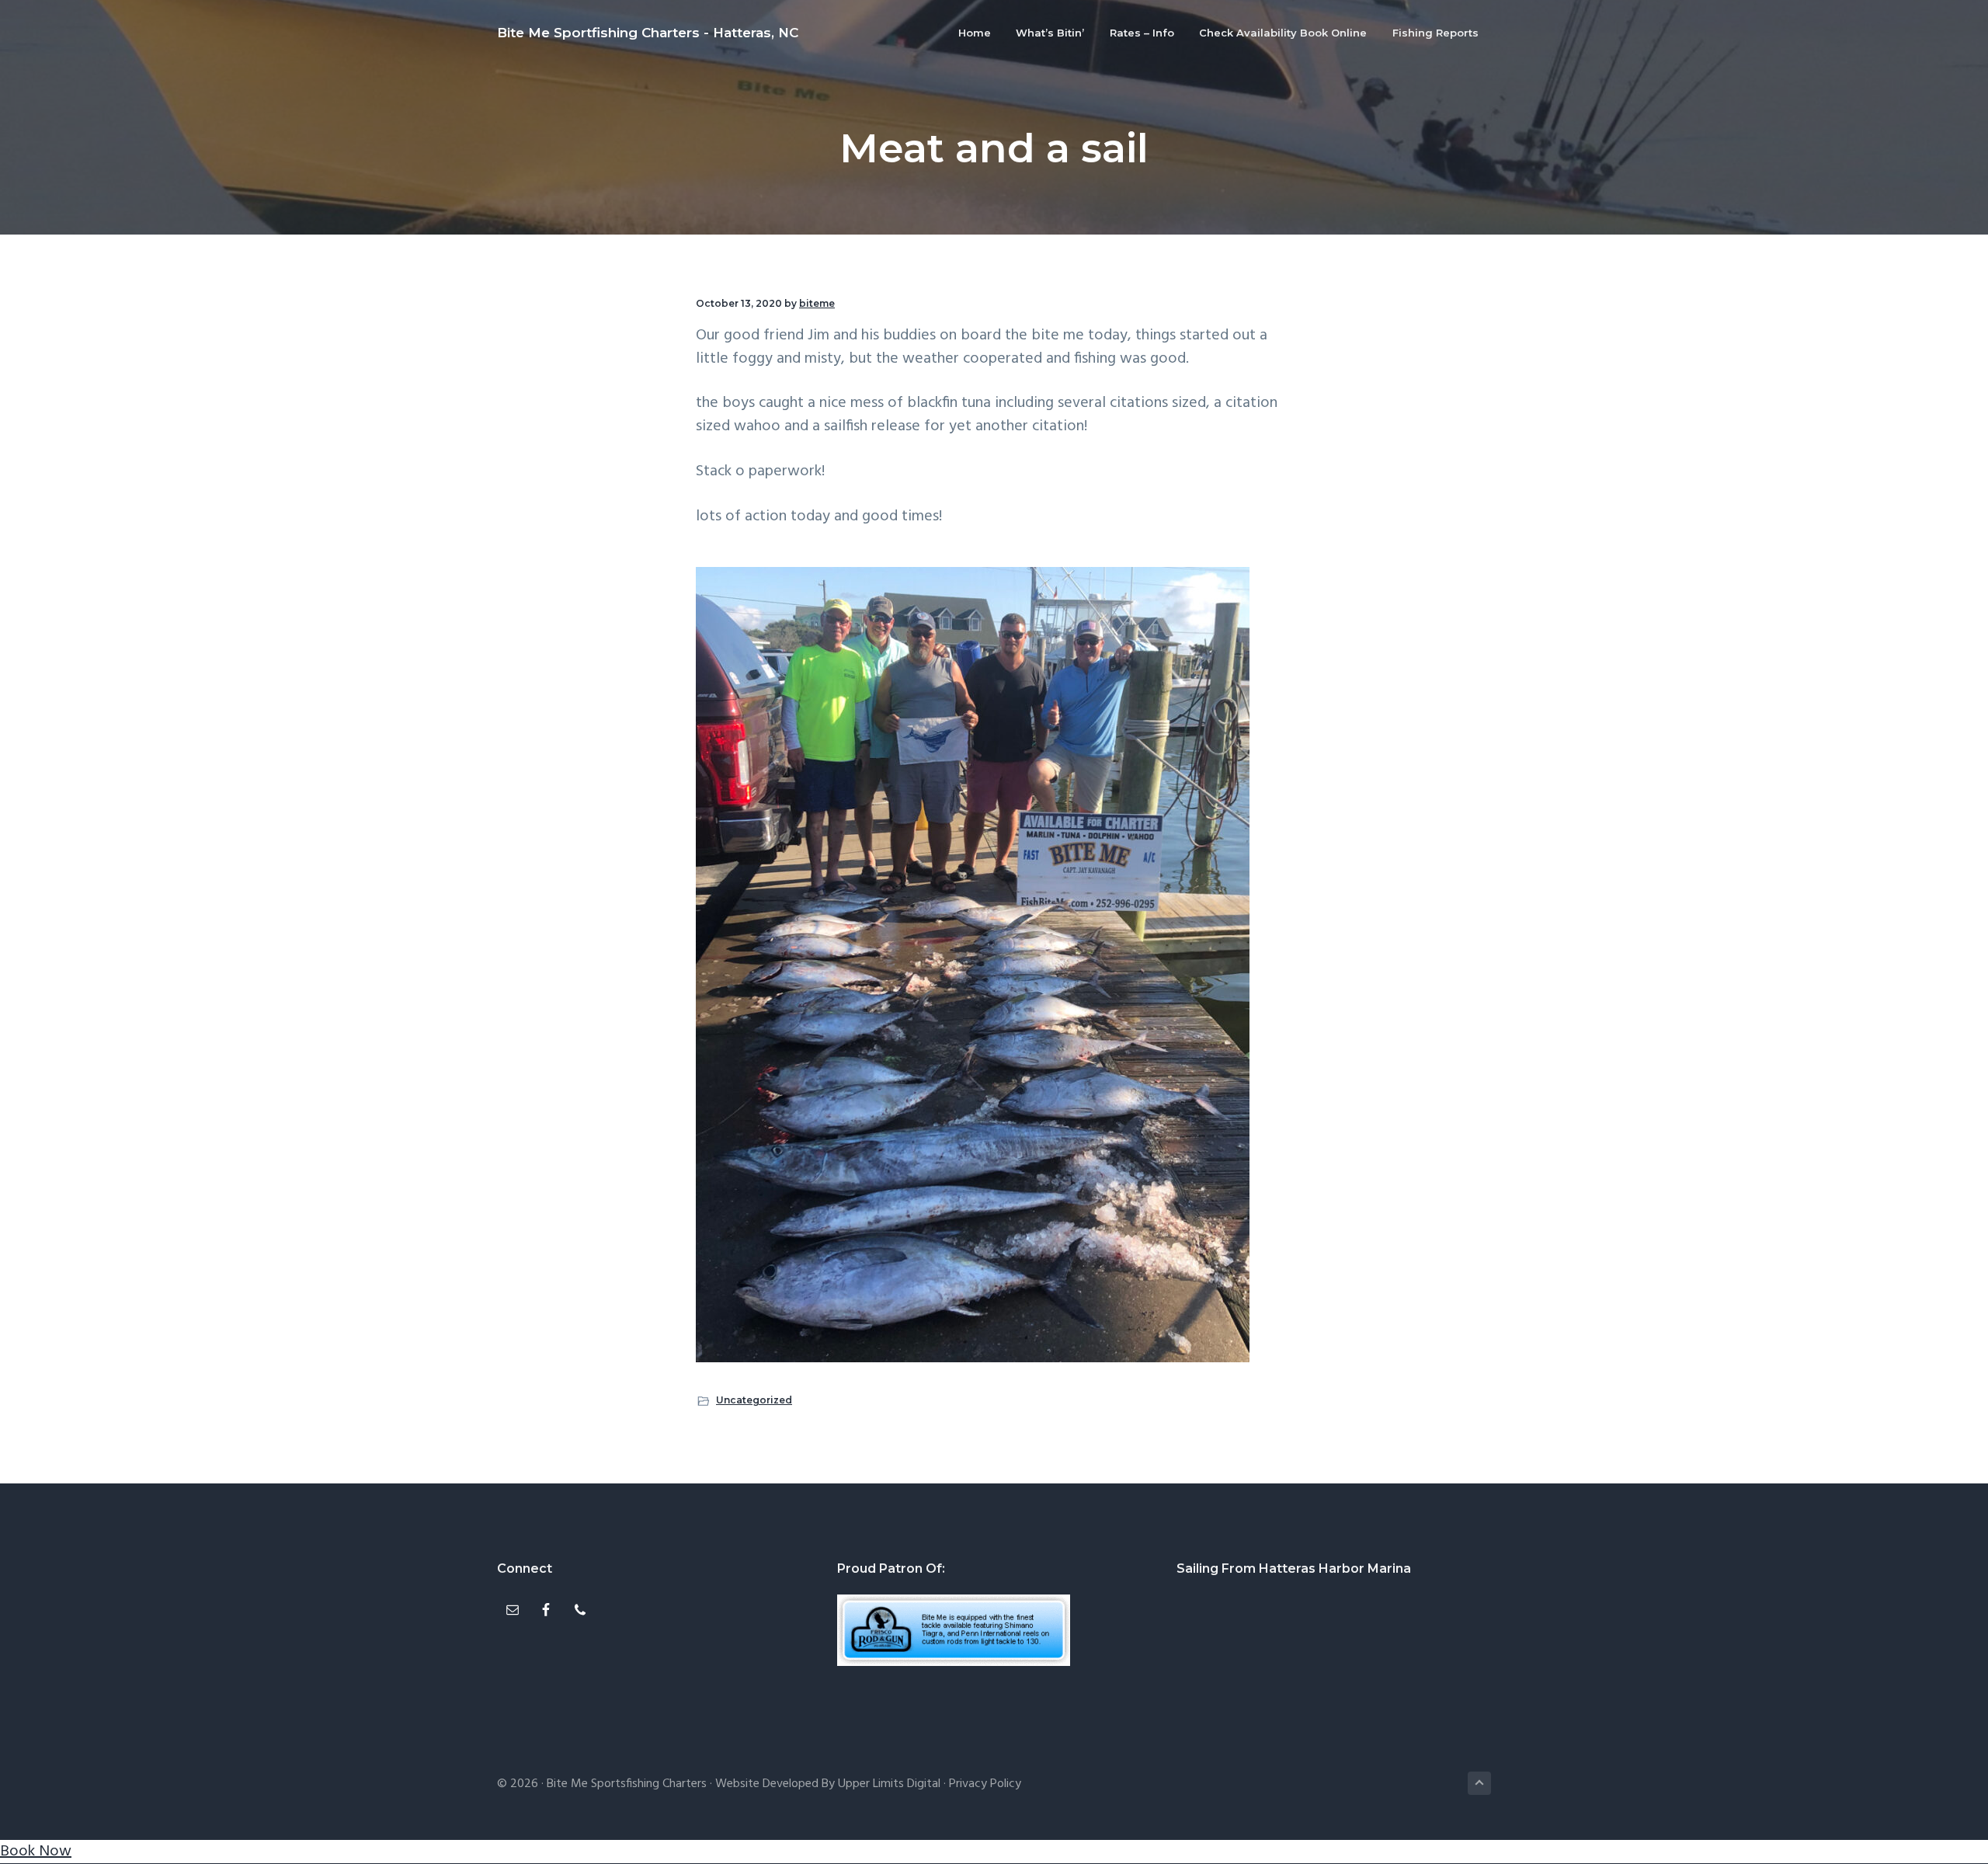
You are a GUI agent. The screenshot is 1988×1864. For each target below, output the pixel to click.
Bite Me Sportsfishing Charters (627, 1784)
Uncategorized (754, 1400)
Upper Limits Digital (889, 1784)
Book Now (36, 1852)
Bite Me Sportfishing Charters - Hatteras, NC (648, 33)
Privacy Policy (985, 1784)
